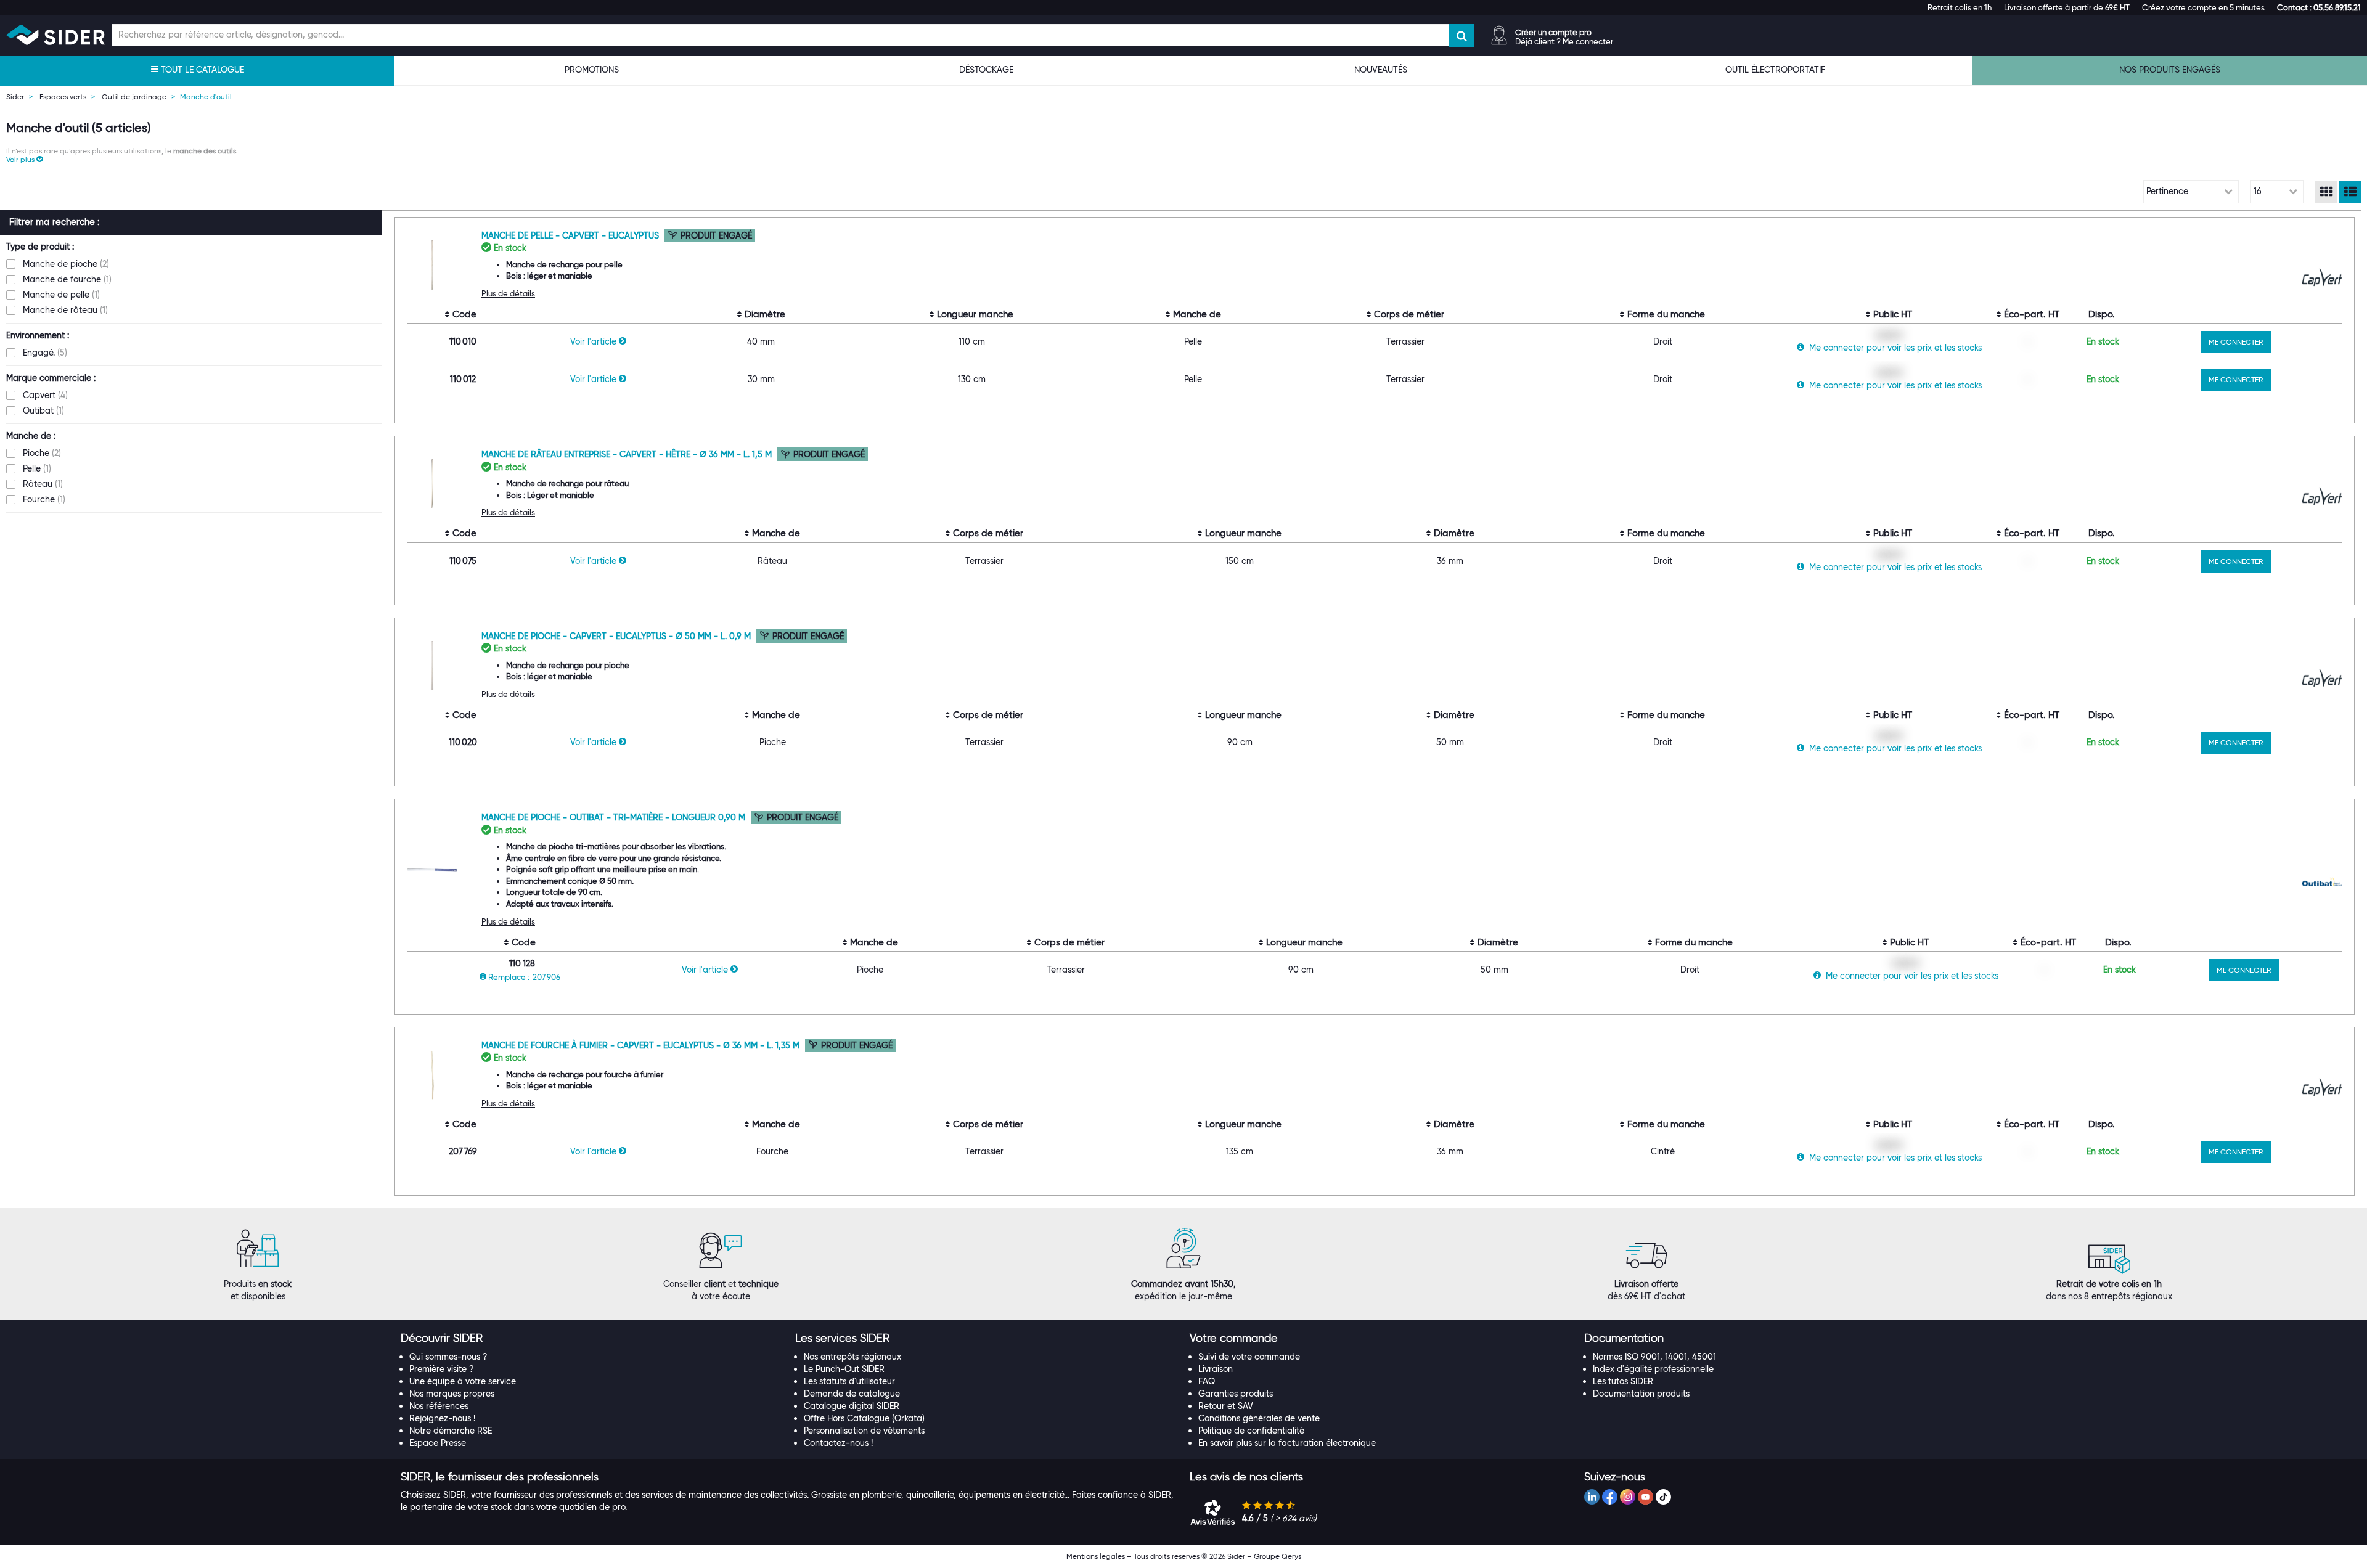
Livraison (1216, 1369)
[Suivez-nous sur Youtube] (1645, 1497)
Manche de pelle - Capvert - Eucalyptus (571, 235)
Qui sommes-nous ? (448, 1357)
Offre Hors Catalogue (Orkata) (864, 1418)
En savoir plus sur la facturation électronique (1287, 1443)
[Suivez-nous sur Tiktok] (1663, 1497)
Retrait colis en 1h (1960, 7)
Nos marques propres (452, 1394)
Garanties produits (1236, 1394)
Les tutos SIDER (1623, 1381)
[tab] (592, 1339)
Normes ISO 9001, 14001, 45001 (1654, 1357)
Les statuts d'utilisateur (849, 1381)
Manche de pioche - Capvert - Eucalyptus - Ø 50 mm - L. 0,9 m (617, 636)
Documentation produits (1641, 1394)
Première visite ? (442, 1369)
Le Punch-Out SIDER (844, 1369)
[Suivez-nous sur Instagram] (1628, 1497)
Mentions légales (1096, 1556)
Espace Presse (438, 1443)
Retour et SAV (1226, 1406)
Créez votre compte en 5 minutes (2203, 7)
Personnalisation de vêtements (864, 1431)
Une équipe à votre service (463, 1381)
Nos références (439, 1406)
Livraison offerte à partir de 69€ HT (2067, 7)
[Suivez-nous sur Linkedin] (1592, 1497)
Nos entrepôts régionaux (852, 1357)
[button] (2319, 7)
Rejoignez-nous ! (442, 1418)
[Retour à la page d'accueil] (55, 35)
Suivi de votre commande (1249, 1357)
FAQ (1207, 1381)
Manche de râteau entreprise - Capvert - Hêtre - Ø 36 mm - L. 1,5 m (628, 454)
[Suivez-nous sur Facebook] (1610, 1497)
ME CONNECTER (2236, 342)
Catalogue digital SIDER (852, 1406)
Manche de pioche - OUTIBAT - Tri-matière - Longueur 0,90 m (615, 817)
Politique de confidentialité (1251, 1431)
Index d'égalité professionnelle (1653, 1369)
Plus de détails (508, 293)
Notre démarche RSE (451, 1431)
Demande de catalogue (852, 1394)
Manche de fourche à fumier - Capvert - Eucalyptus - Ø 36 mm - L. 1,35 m (642, 1045)
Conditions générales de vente (1259, 1418)
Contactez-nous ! (838, 1443)
